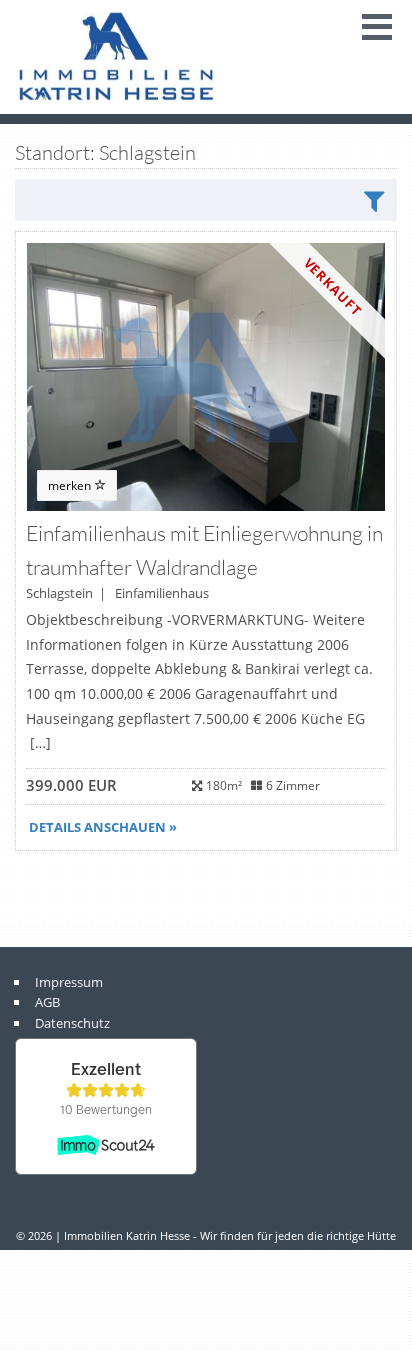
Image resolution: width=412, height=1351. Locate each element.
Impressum (69, 982)
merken (71, 485)
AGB (47, 1002)
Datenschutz (72, 1023)
